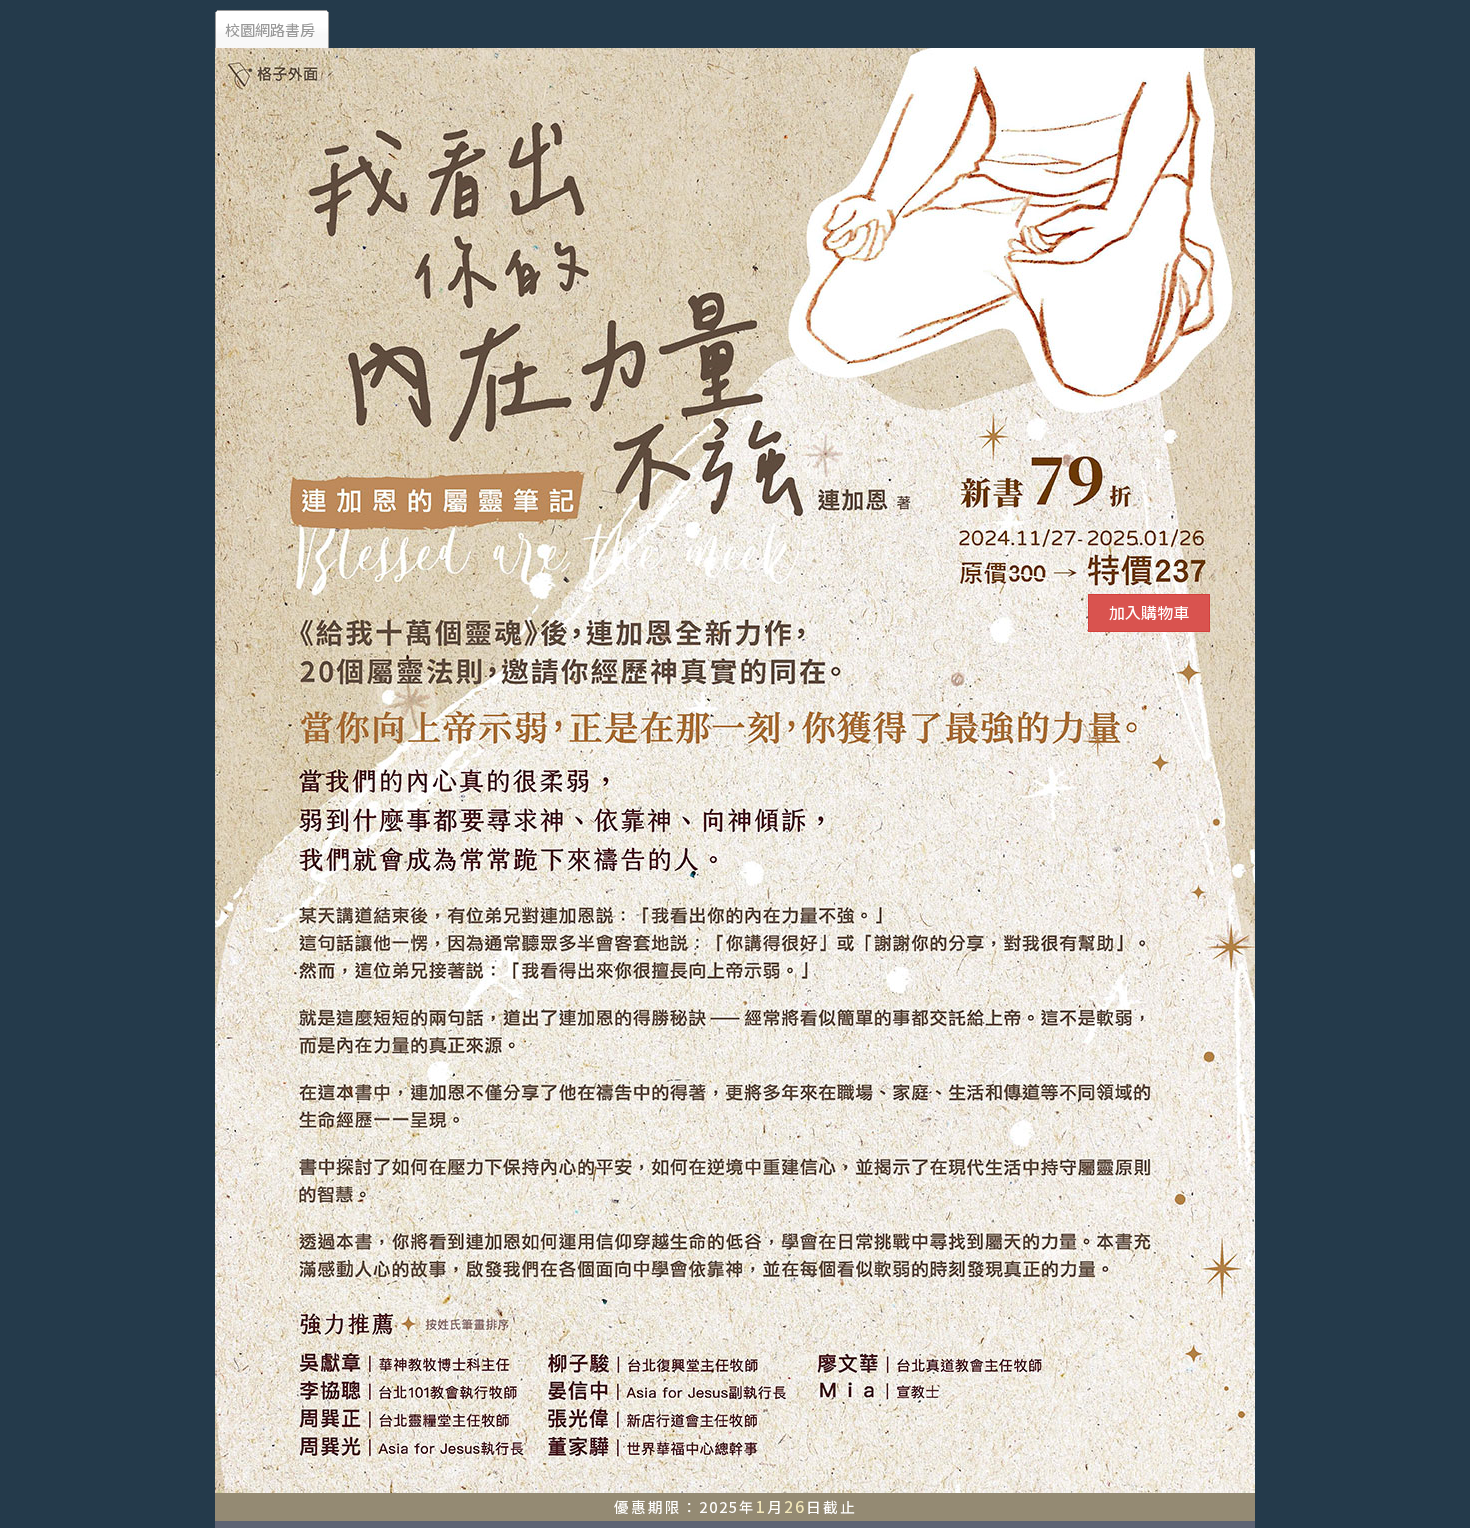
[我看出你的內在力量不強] (735, 367)
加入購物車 (1149, 612)
